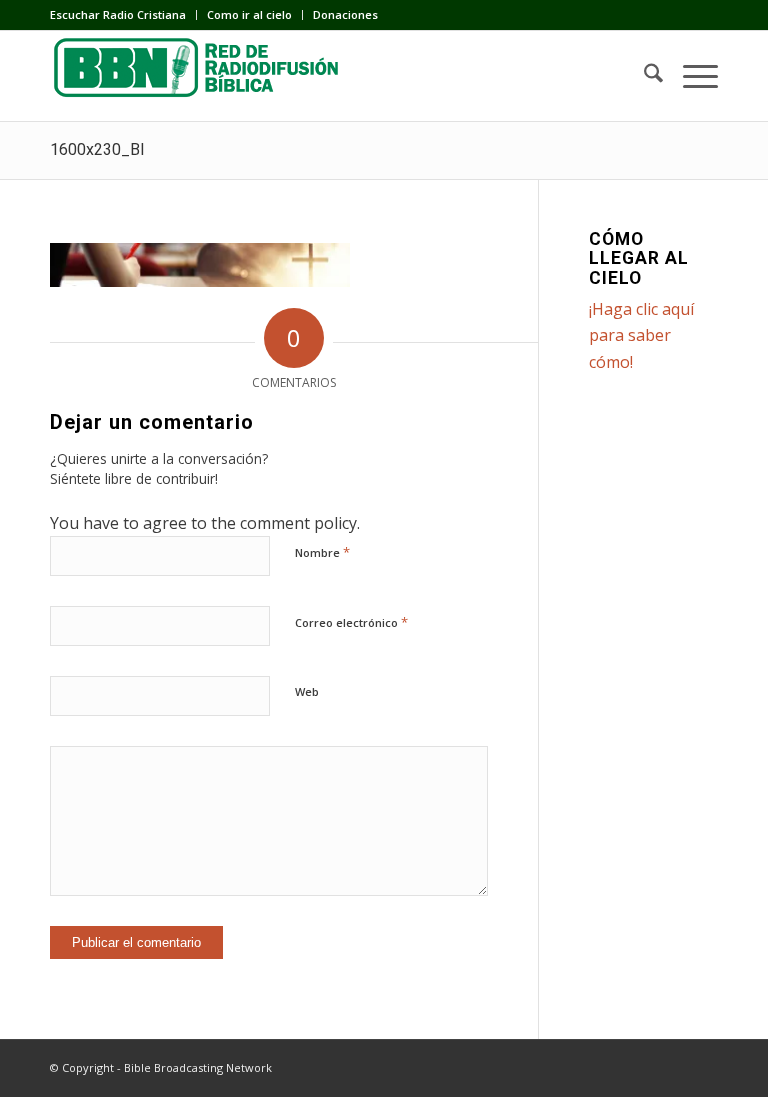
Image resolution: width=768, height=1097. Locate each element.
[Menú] (690, 76)
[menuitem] (123, 15)
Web (307, 691)
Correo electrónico (351, 622)
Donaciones (345, 14)
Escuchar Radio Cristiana (118, 14)
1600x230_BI (97, 149)
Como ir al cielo (249, 14)
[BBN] (200, 76)
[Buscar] (643, 76)
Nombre (322, 552)
